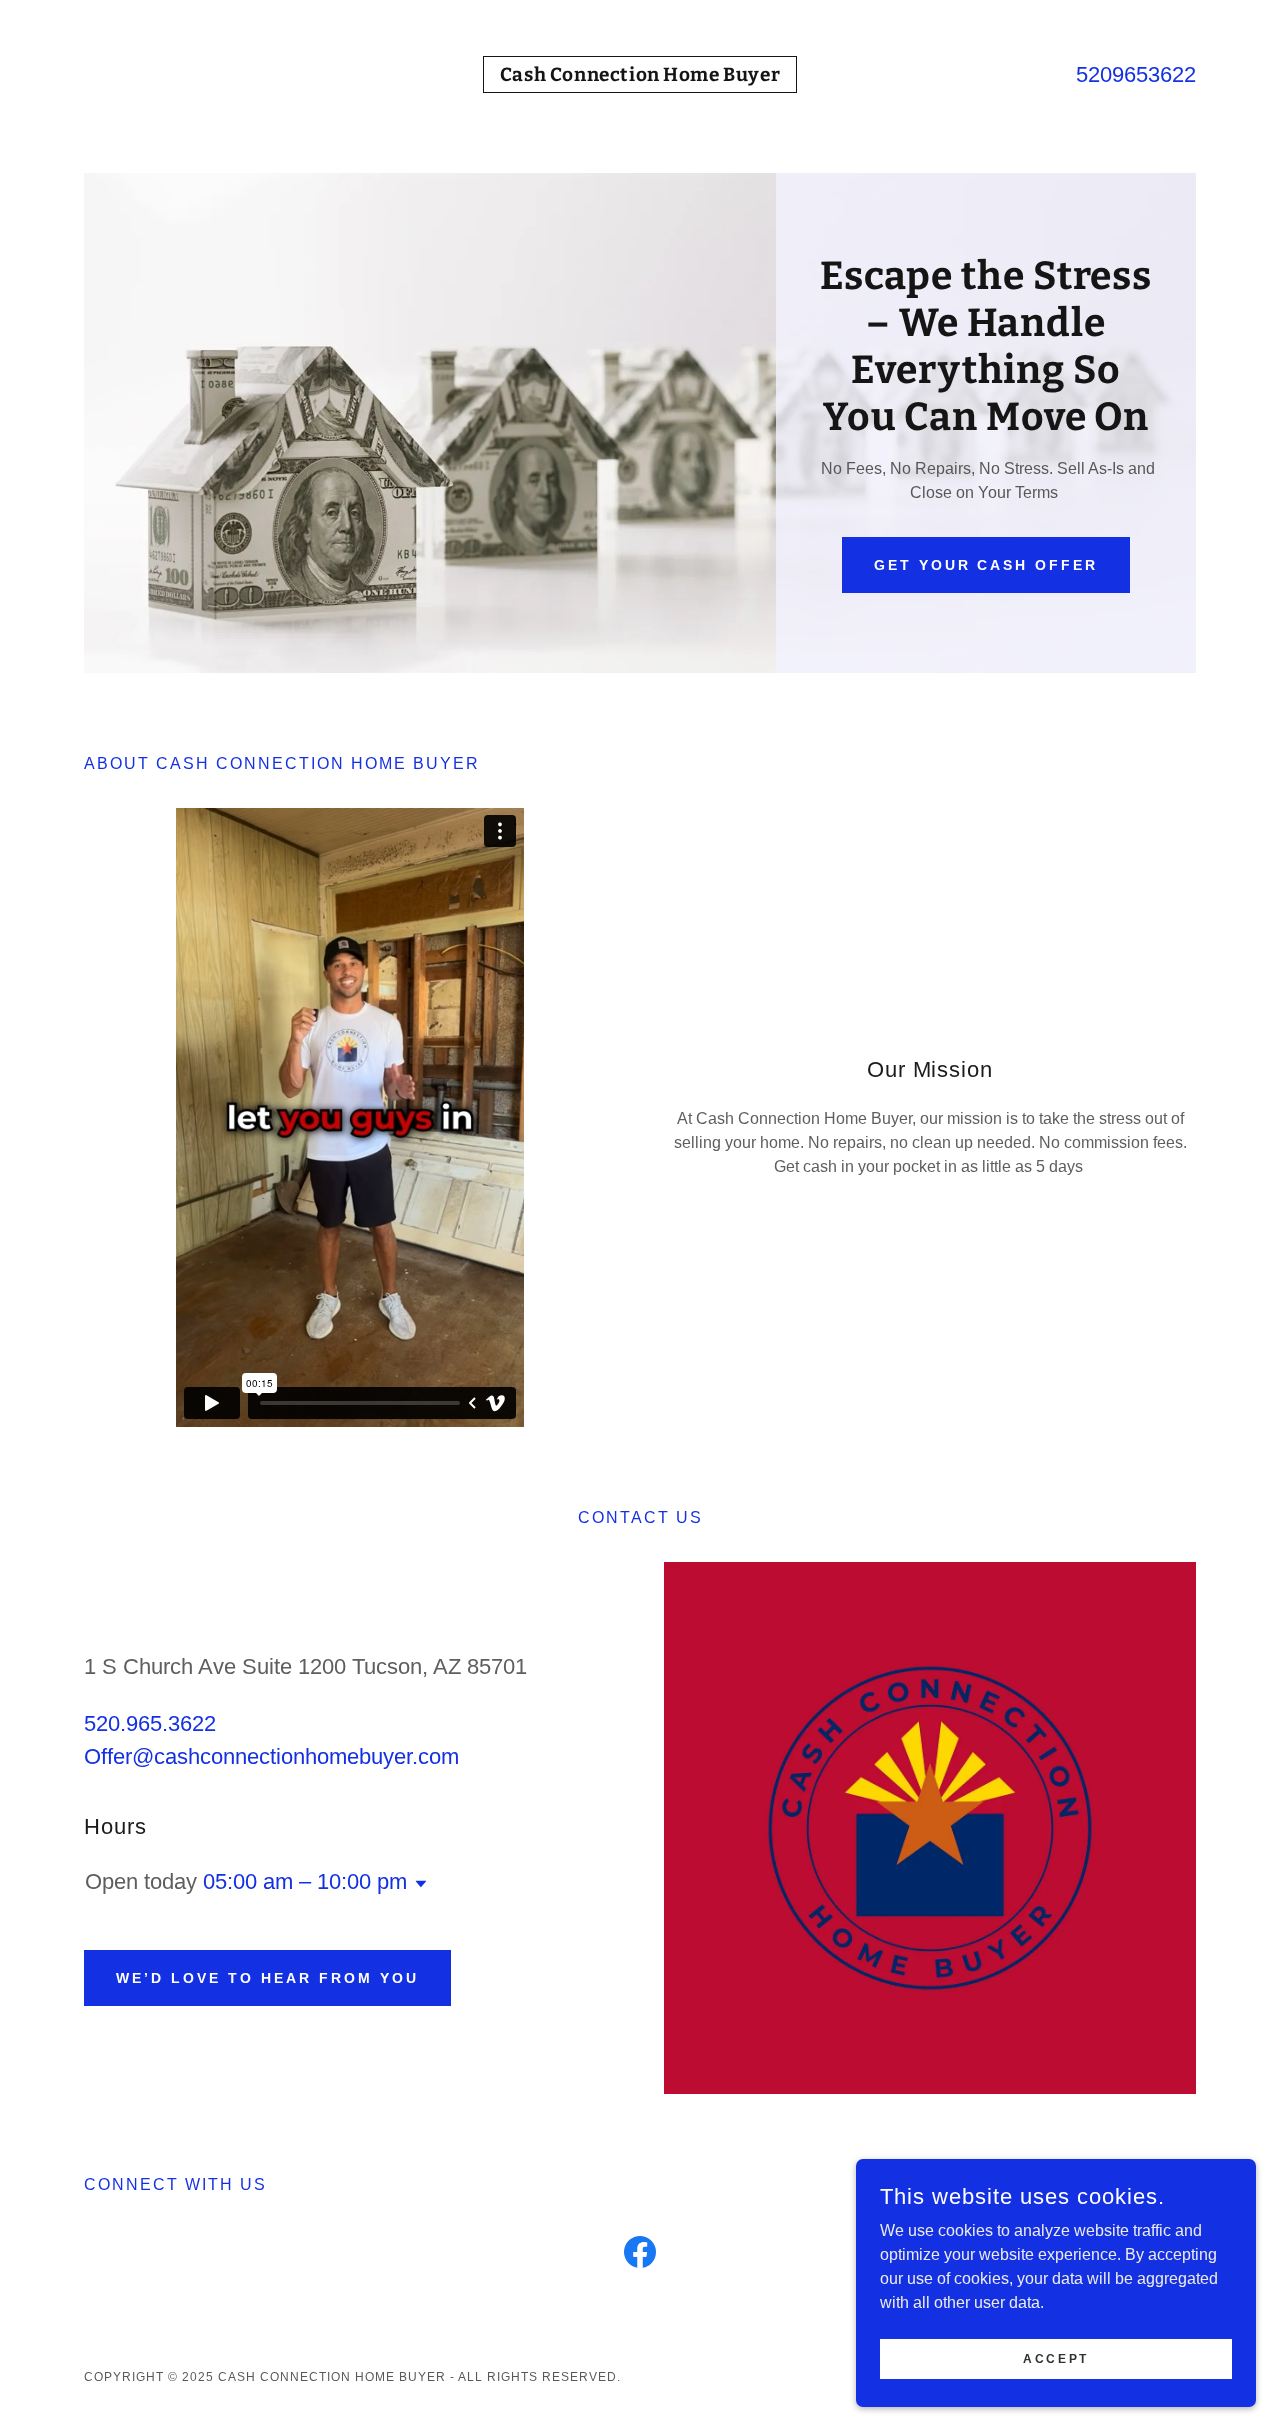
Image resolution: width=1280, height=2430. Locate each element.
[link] (640, 75)
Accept (1055, 2358)
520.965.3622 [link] (150, 1723)
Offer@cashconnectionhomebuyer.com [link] (271, 1756)
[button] (417, 1884)
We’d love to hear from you (267, 1978)
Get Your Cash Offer (986, 565)
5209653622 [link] (1136, 74)
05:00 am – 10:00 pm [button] (305, 1881)
